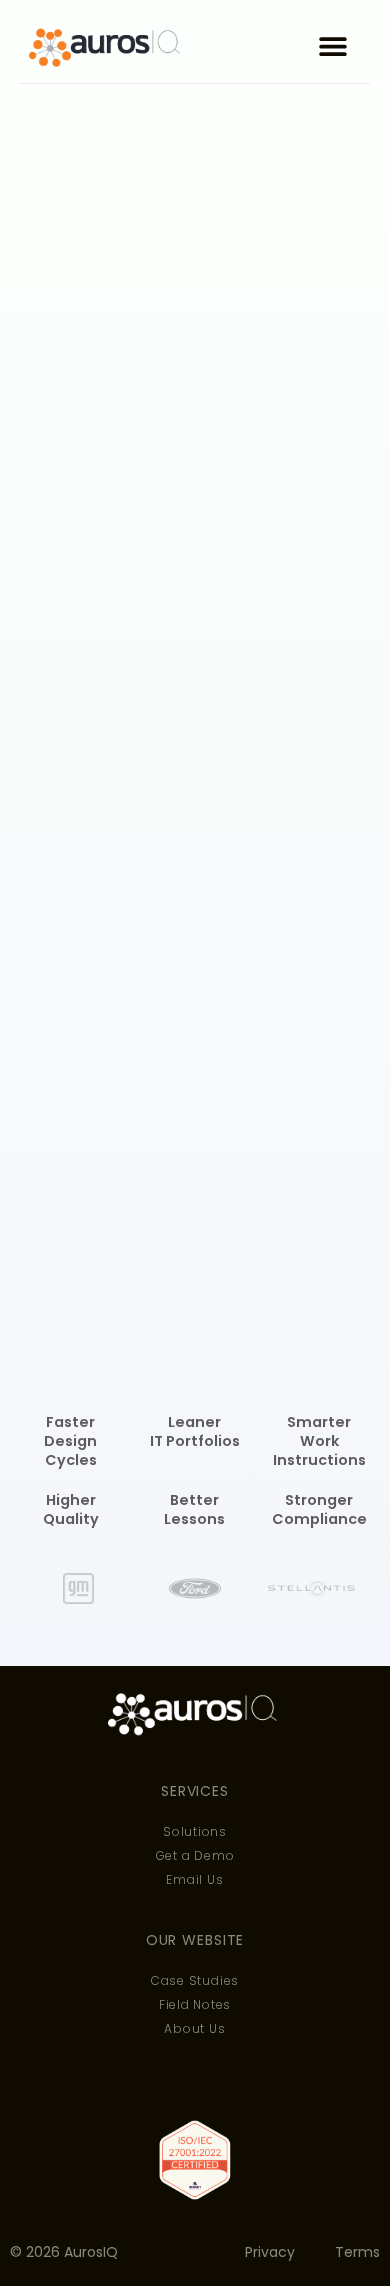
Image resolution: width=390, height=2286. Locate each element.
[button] (332, 46)
